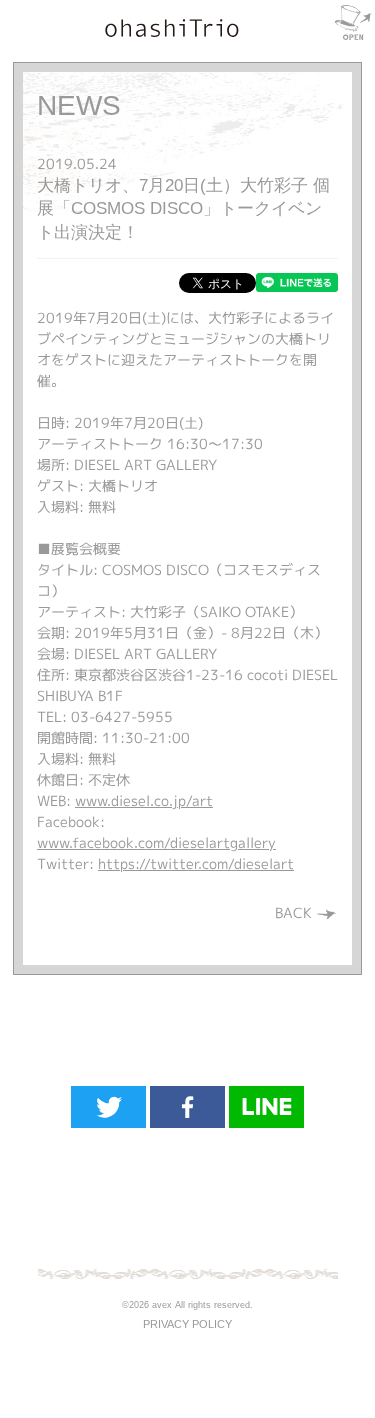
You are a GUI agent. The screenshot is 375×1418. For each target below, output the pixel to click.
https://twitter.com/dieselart (196, 863)
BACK (295, 912)
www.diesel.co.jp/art (144, 800)
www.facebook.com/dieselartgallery (156, 842)
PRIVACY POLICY (187, 1324)
